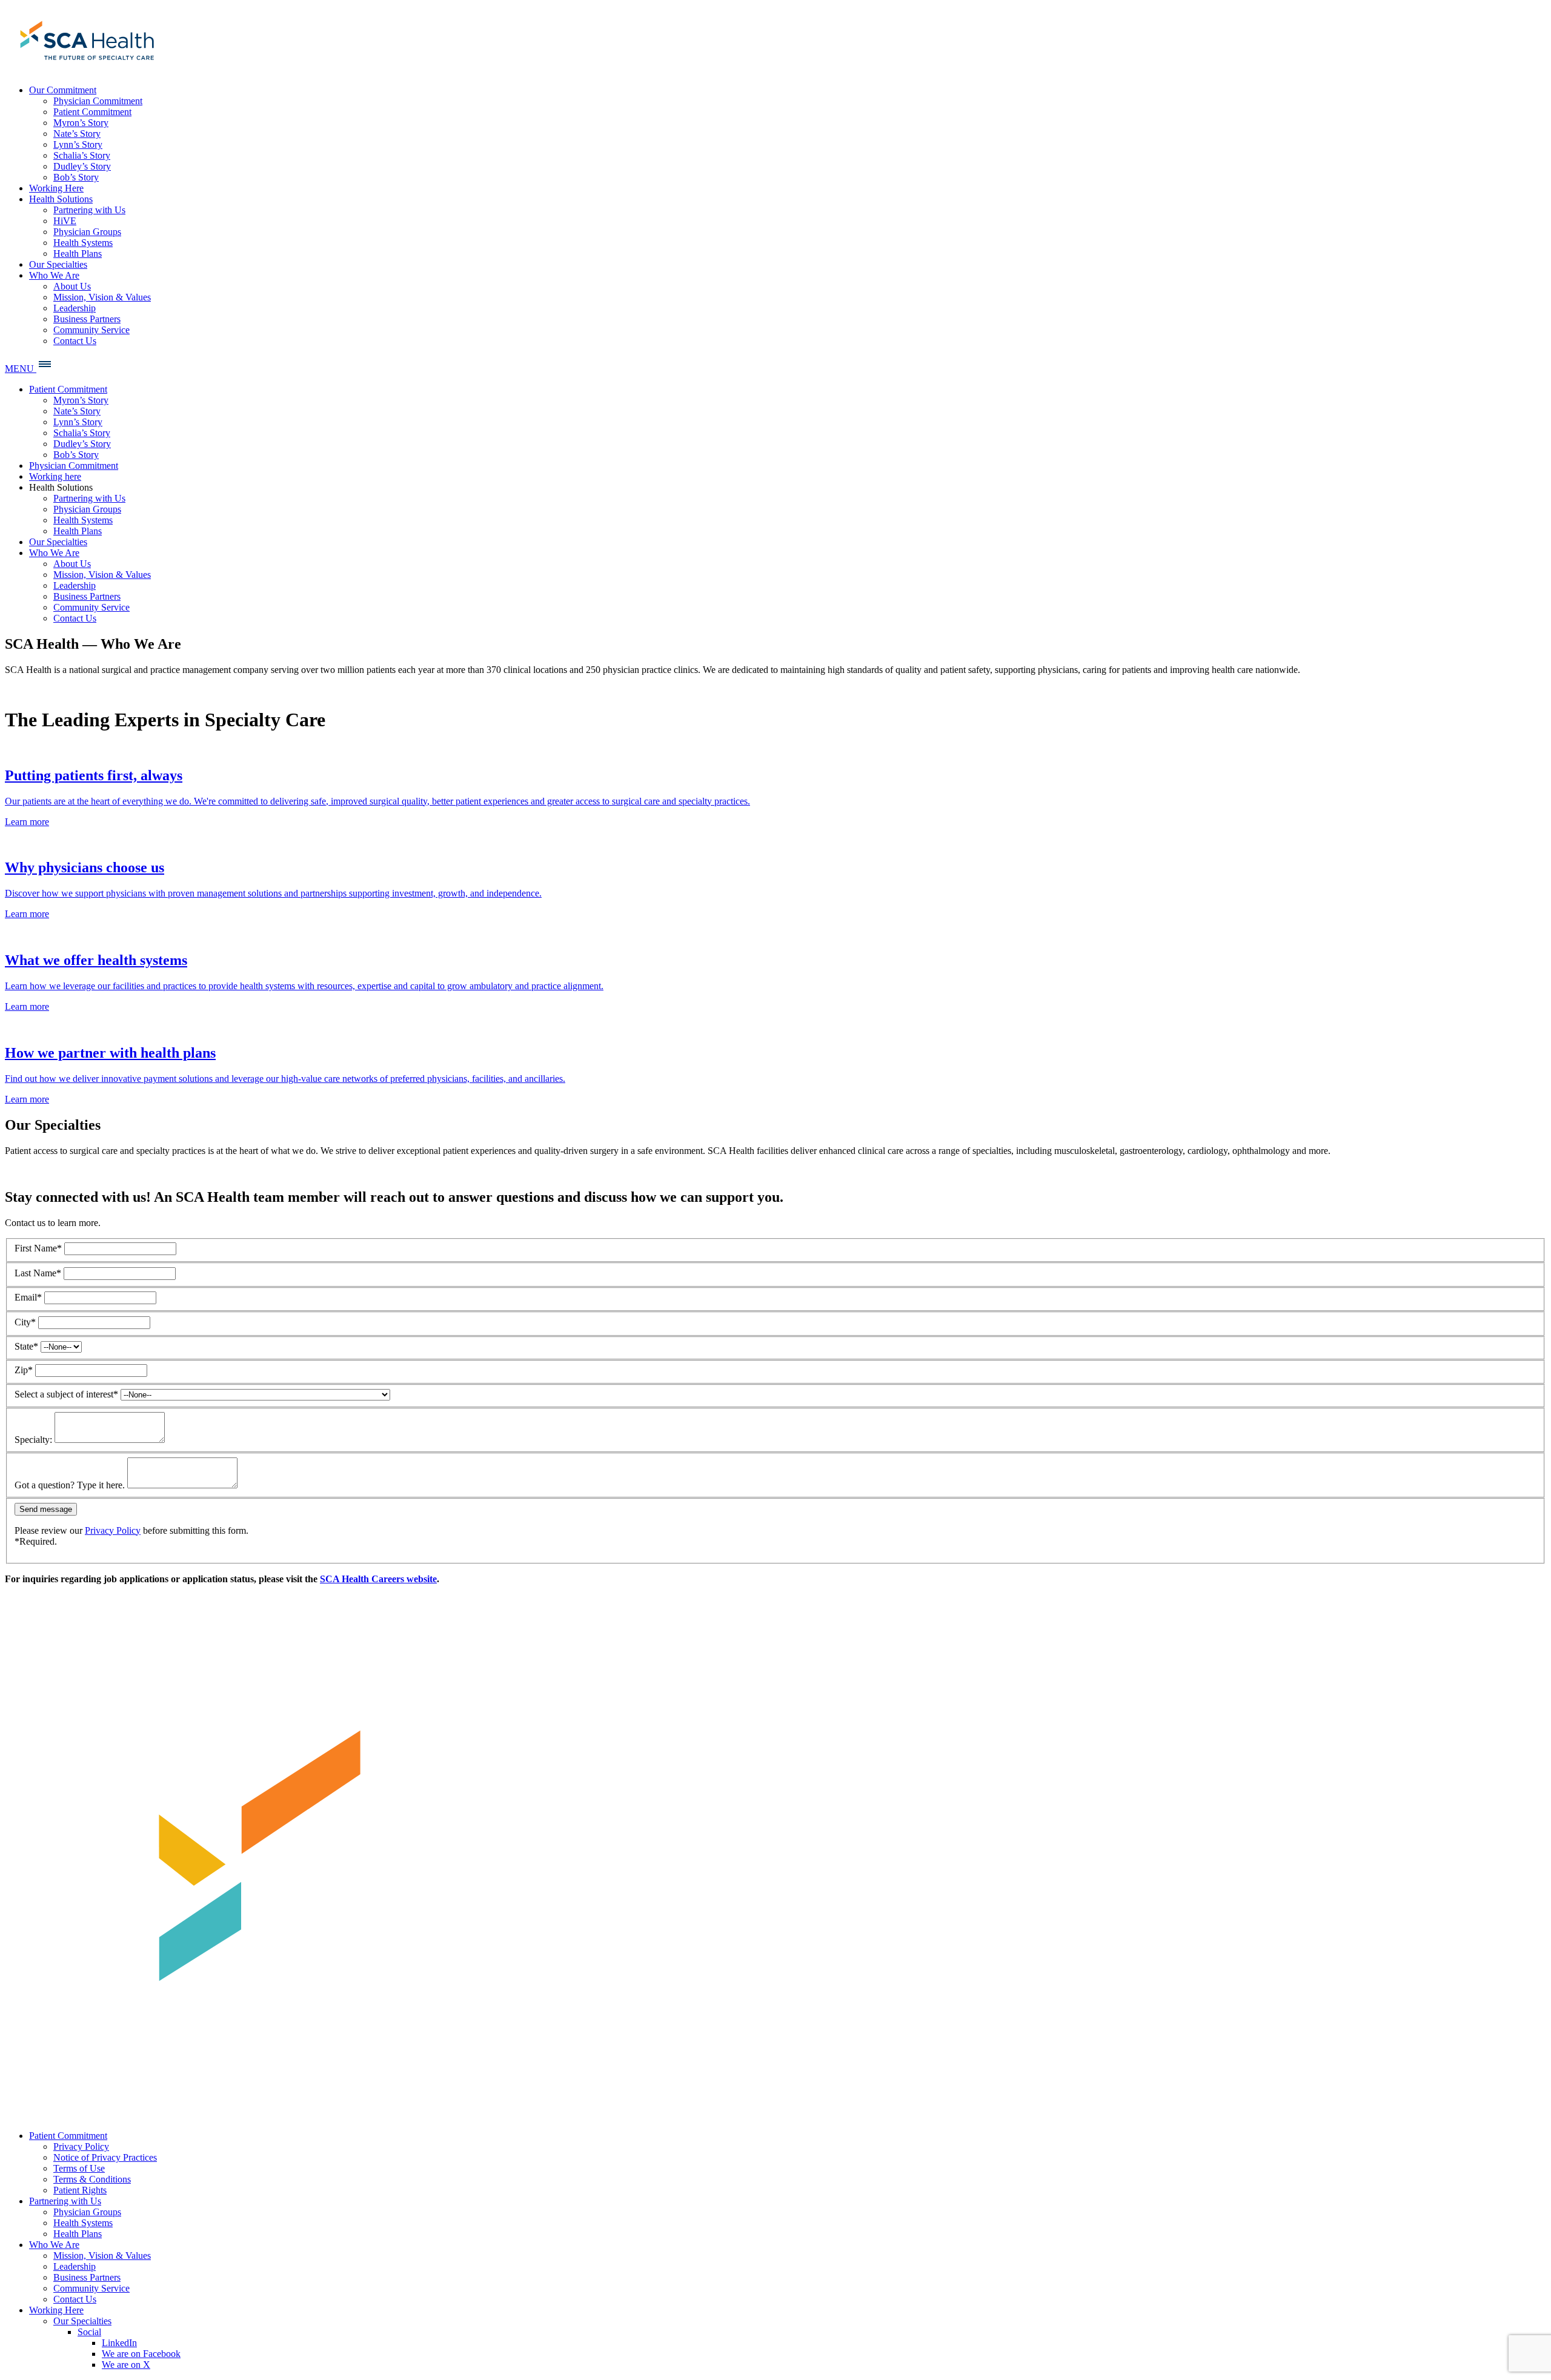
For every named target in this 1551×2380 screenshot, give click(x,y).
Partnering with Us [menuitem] (89, 210)
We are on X (126, 2365)
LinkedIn (119, 2343)
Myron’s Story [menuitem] (81, 123)
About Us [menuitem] (72, 286)
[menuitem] (85, 69)
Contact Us (75, 2299)
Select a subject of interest (66, 1394)
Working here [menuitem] (55, 476)
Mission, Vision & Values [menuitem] (102, 297)
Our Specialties (82, 2321)
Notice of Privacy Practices (105, 2157)
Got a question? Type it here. (70, 1485)
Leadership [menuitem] (75, 308)
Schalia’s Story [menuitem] (82, 155)
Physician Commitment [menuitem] (98, 101)
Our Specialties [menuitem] (58, 264)
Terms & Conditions (92, 2179)
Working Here (56, 2310)
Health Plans (78, 2234)
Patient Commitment (68, 2136)
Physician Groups (87, 2212)
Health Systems (83, 2223)
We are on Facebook (141, 2354)
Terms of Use (79, 2168)
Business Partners (87, 2277)
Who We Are (54, 2245)
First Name (38, 1248)
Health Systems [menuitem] (83, 243)
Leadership (75, 2266)
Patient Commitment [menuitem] (92, 112)
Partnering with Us (65, 2201)
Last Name (38, 1273)
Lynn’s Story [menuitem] (78, 144)
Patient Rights (80, 2190)
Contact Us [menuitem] (75, 341)
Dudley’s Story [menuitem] (82, 166)
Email (28, 1297)
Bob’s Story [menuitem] (76, 177)
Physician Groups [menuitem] (87, 232)
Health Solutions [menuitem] (61, 199)
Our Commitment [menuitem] (63, 90)
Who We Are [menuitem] (54, 275)
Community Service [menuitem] (91, 330)
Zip (24, 1370)
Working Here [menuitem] (56, 188)
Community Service (91, 2288)
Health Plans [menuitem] (78, 254)
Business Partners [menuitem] (87, 319)
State (26, 1346)
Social (89, 2332)
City (25, 1322)
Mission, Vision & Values (102, 2256)
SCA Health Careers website (378, 1579)
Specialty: (33, 1440)
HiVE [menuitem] (65, 221)
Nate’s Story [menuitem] (77, 134)
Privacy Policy (113, 1530)
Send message (46, 1509)
